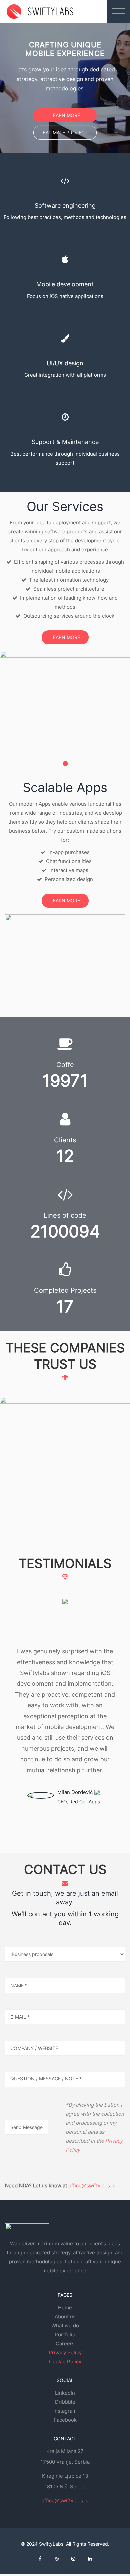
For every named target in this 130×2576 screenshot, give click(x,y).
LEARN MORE (65, 637)
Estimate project (65, 132)
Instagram (65, 2411)
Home (65, 2308)
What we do (65, 2326)
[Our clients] (65, 1446)
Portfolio (65, 2335)
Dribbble (65, 2402)
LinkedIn (65, 2393)
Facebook (65, 2420)
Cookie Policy (65, 2362)
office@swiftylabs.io (92, 2186)
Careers (65, 2344)
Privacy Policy (65, 2353)
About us (65, 2317)
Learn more (65, 115)
